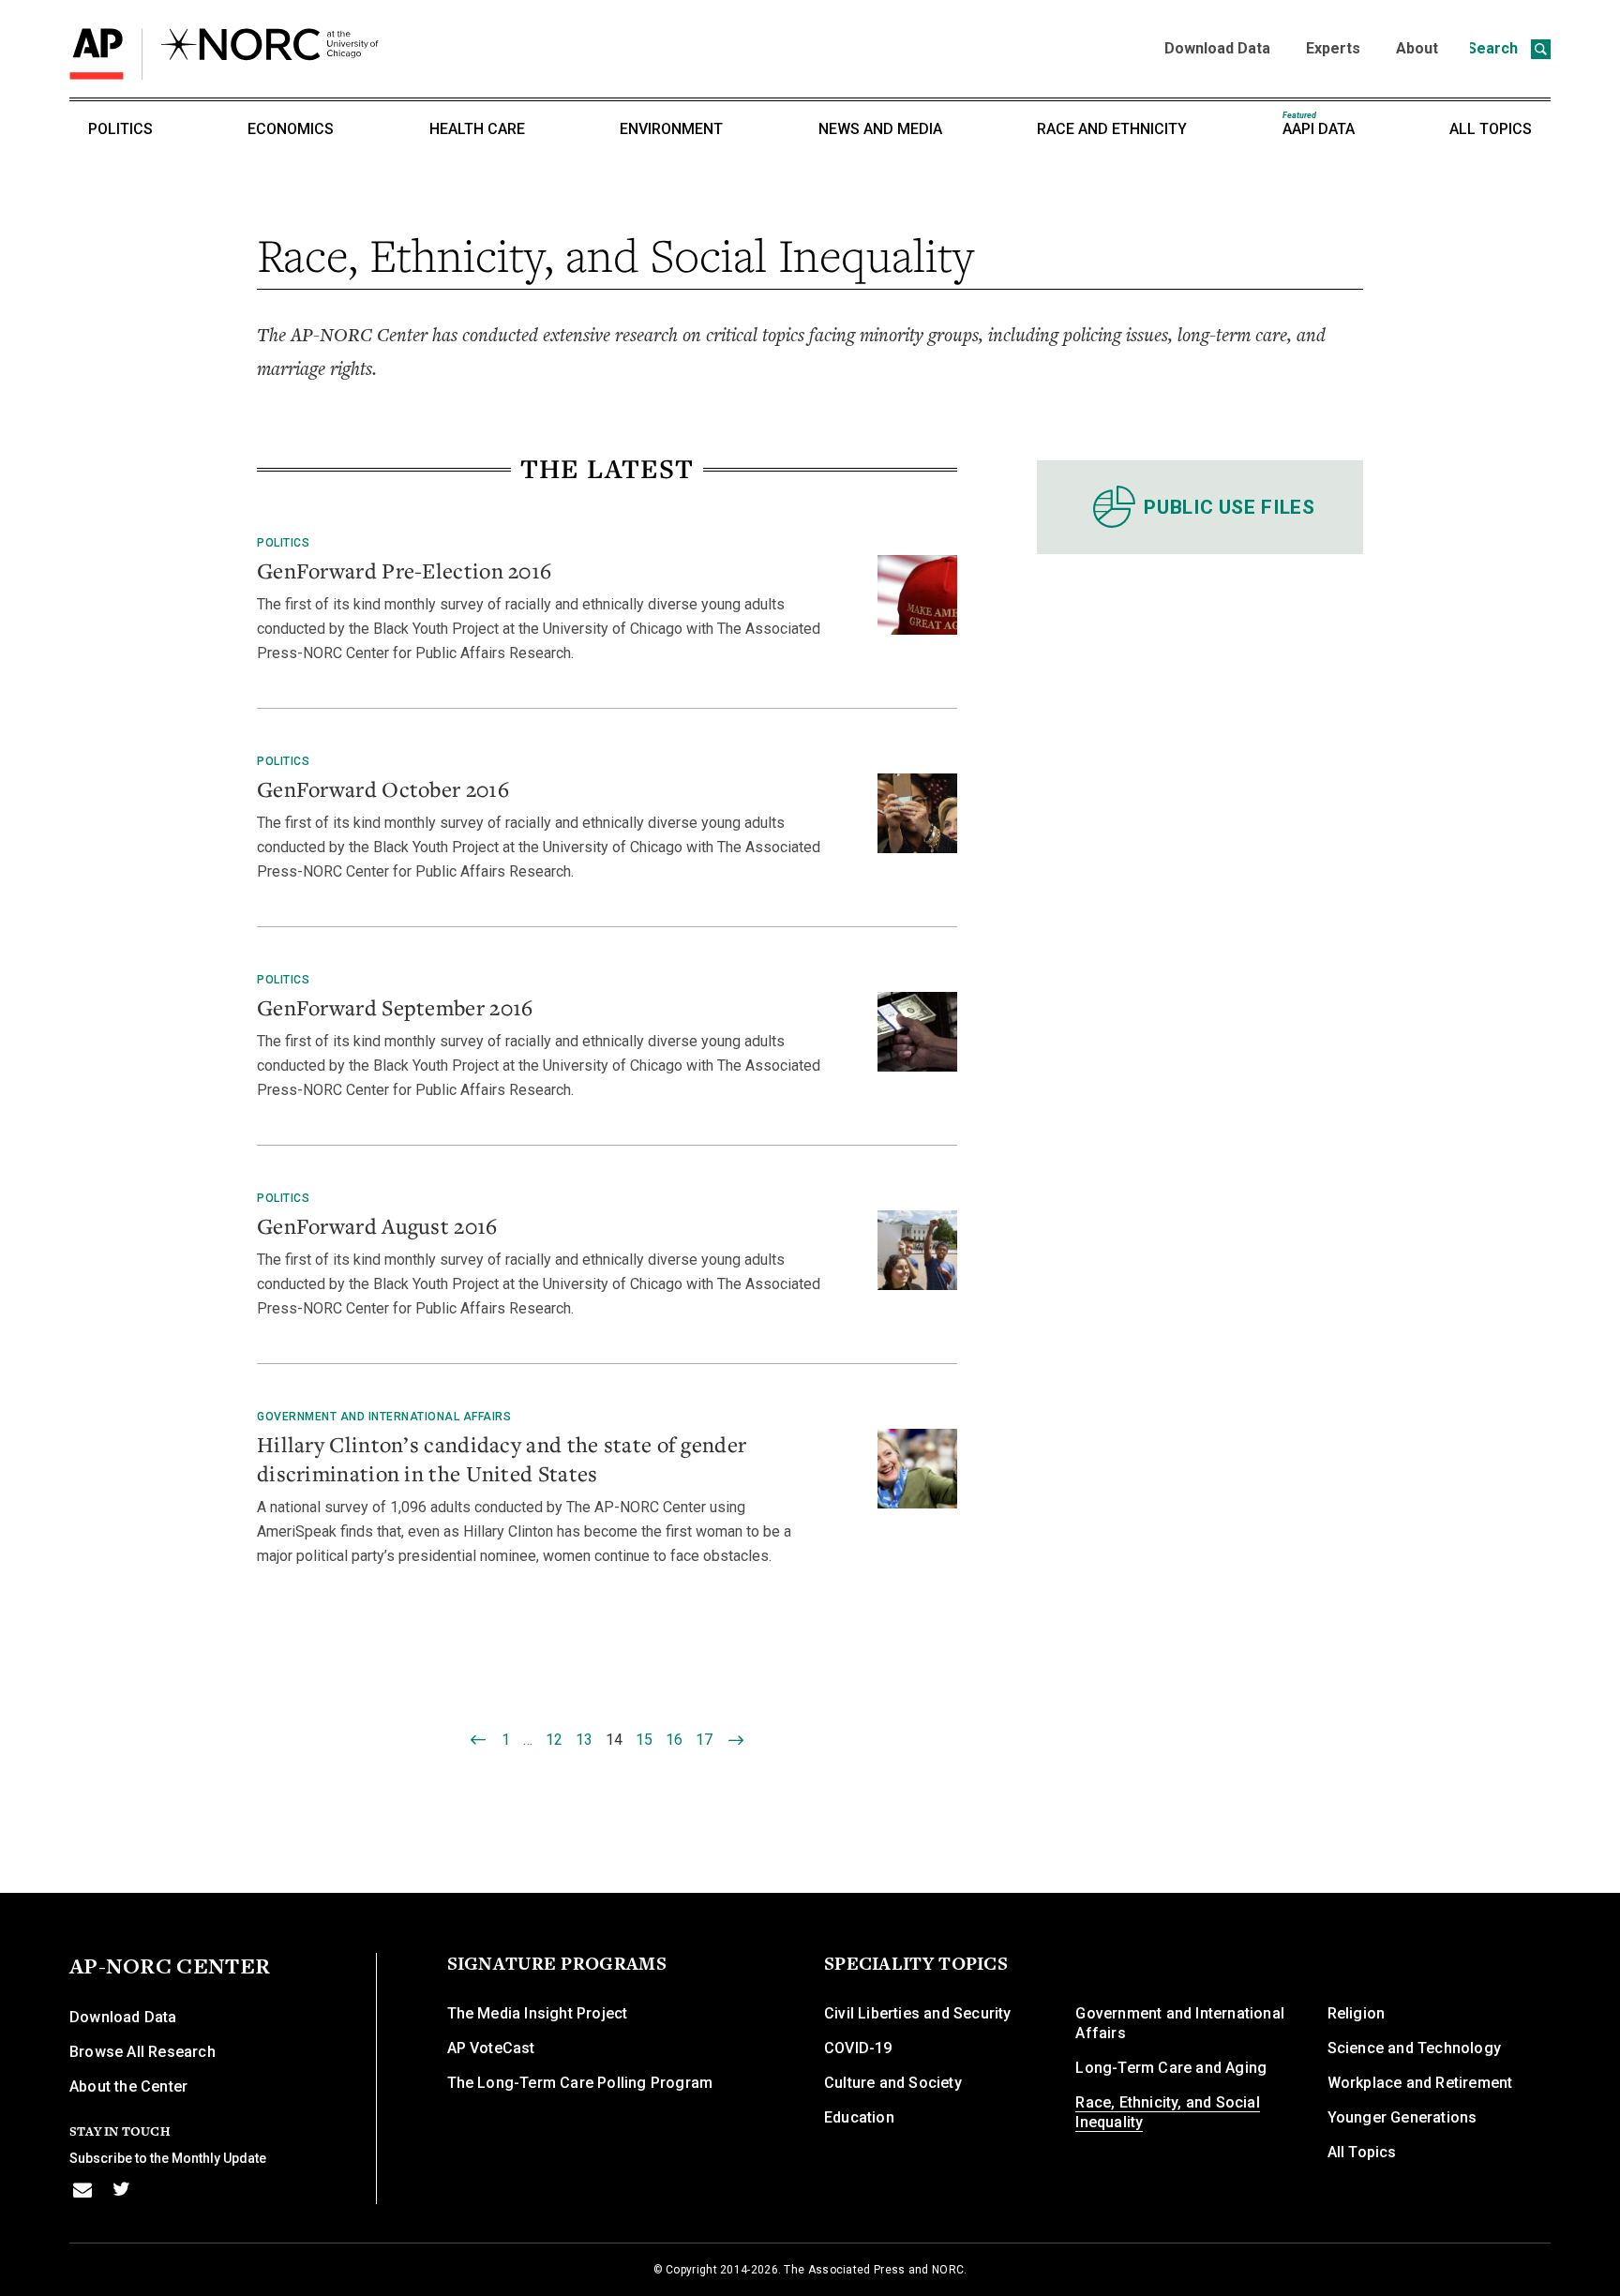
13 (584, 1740)
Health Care (477, 129)
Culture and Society (893, 2083)
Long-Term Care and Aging (1171, 2068)
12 (554, 1740)
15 (644, 1740)
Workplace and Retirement (1420, 2083)
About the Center (128, 2086)
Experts (1333, 48)
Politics (120, 129)
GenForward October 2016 (383, 788)
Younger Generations (1402, 2117)
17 (704, 1740)
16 (674, 1740)
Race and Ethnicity (1112, 129)
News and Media (880, 129)
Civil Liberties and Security (918, 2013)
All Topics (1491, 129)
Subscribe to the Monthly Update (168, 2158)
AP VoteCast (491, 2048)
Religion (1357, 2013)
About (1417, 48)
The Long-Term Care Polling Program (580, 2083)
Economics (291, 129)
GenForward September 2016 (395, 1007)
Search (1494, 48)
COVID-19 (858, 2048)
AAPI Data (1319, 124)
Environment (671, 129)
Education (859, 2117)
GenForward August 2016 (377, 1225)
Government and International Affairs (384, 1417)
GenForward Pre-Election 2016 (404, 570)
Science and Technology (1414, 2048)
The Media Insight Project (538, 2013)
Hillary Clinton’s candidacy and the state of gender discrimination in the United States (502, 1458)
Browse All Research (142, 2052)
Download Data (1217, 48)
